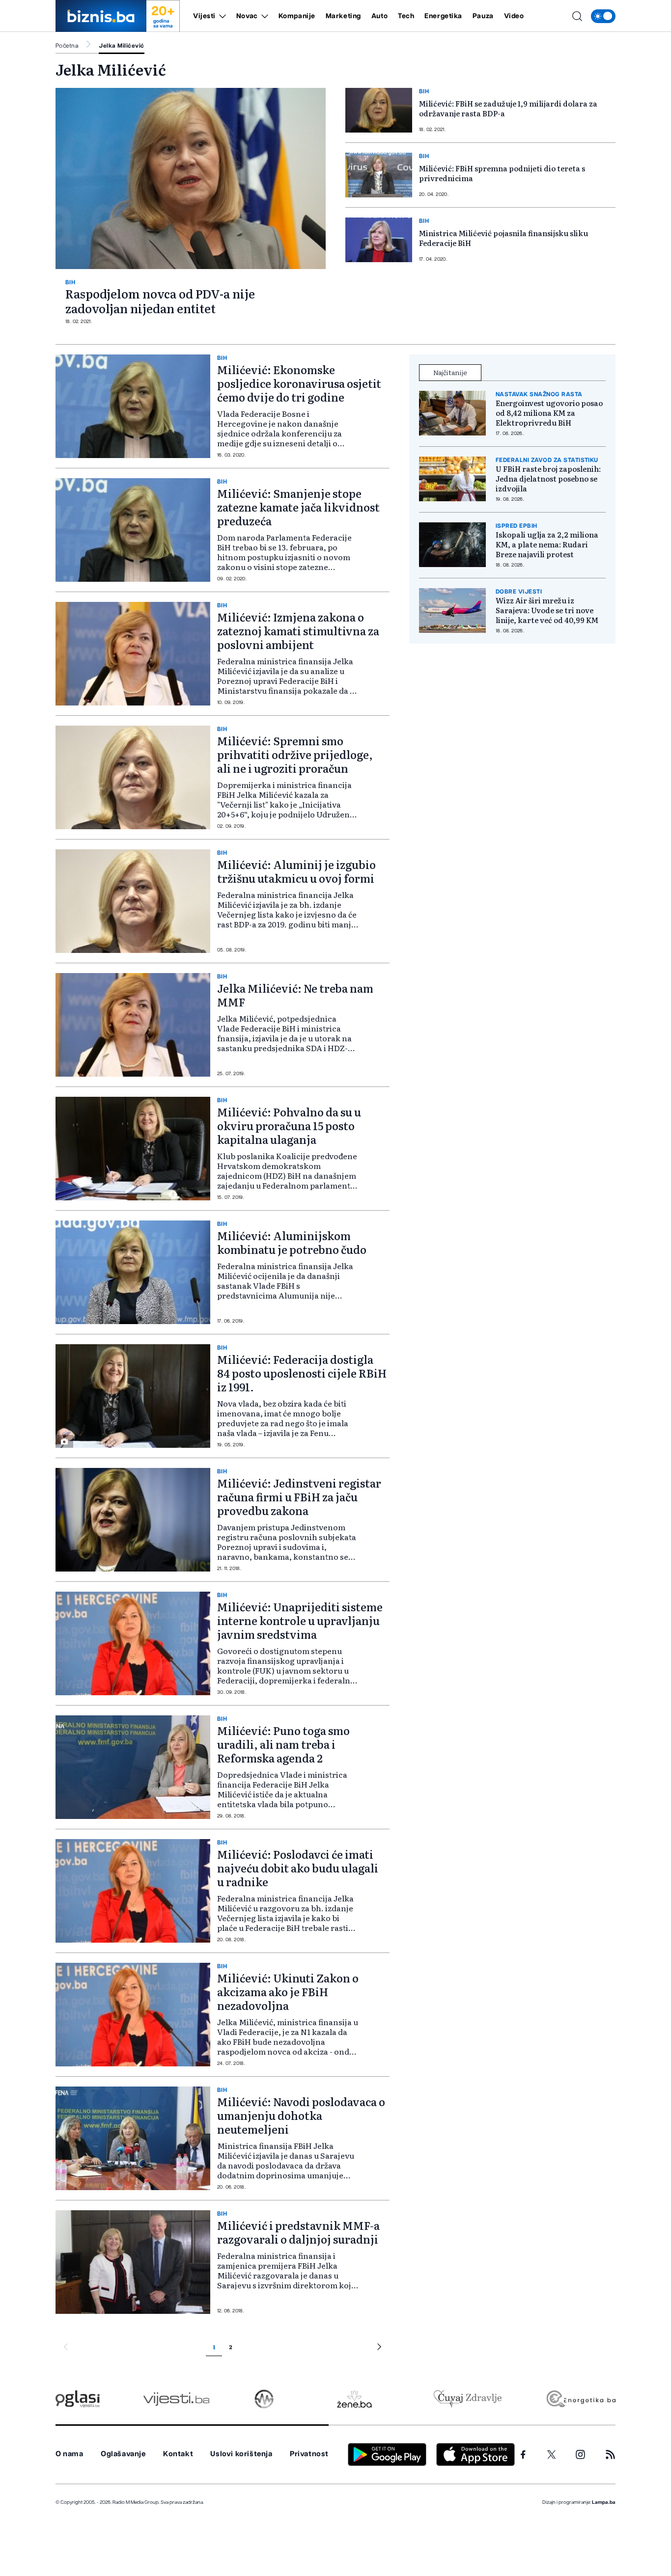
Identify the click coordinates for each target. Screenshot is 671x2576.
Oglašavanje (123, 2454)
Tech (406, 16)
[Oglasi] (78, 2399)
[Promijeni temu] (603, 16)
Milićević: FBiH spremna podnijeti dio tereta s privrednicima (502, 173)
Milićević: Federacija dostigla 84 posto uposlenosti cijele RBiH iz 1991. (302, 1373)
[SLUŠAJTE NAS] (264, 2399)
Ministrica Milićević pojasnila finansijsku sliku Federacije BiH (503, 238)
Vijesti (204, 16)
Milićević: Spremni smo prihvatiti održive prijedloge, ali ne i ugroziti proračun (295, 754)
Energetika (443, 16)
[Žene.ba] (354, 2399)
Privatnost (309, 2454)
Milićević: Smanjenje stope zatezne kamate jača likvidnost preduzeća (298, 507)
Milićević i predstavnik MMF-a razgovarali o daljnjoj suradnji (298, 2232)
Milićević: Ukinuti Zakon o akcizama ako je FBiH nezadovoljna (288, 1992)
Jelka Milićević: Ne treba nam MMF (295, 995)
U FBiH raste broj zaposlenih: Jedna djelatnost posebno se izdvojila (548, 479)
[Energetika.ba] (580, 2399)
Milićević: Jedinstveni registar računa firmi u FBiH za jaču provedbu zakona (299, 1497)
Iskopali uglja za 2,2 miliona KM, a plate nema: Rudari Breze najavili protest (547, 544)
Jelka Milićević (121, 46)
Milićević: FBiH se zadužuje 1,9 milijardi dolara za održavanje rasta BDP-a (508, 108)
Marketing (343, 16)
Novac (247, 16)
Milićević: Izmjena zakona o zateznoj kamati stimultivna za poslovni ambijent (298, 631)
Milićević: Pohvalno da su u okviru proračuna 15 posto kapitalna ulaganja (289, 1125)
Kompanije (297, 16)
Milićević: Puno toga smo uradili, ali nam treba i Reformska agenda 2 (283, 1744)
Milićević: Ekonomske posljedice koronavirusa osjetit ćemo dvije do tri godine (299, 383)
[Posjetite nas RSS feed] (610, 2454)
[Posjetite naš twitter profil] (552, 2455)
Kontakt (178, 2454)
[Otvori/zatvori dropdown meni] (221, 16)
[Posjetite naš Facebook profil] (523, 2455)
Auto (379, 16)
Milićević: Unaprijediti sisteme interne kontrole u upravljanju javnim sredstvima (300, 1620)
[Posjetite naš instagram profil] (580, 2454)
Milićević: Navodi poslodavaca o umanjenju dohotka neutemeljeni (301, 2115)
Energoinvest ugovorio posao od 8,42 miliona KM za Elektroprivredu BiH (549, 413)
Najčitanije (450, 372)
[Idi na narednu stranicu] (379, 2348)
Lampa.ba (604, 2502)
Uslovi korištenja (241, 2454)
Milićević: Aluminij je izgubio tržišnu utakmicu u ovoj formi (296, 871)
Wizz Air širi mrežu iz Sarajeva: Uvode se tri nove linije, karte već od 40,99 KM (547, 610)
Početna (67, 46)
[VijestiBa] (176, 2399)
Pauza (483, 16)
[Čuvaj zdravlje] (467, 2399)
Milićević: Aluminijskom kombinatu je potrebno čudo (292, 1242)
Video (514, 16)
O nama (70, 2454)
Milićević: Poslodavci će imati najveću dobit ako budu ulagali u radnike (298, 1868)
